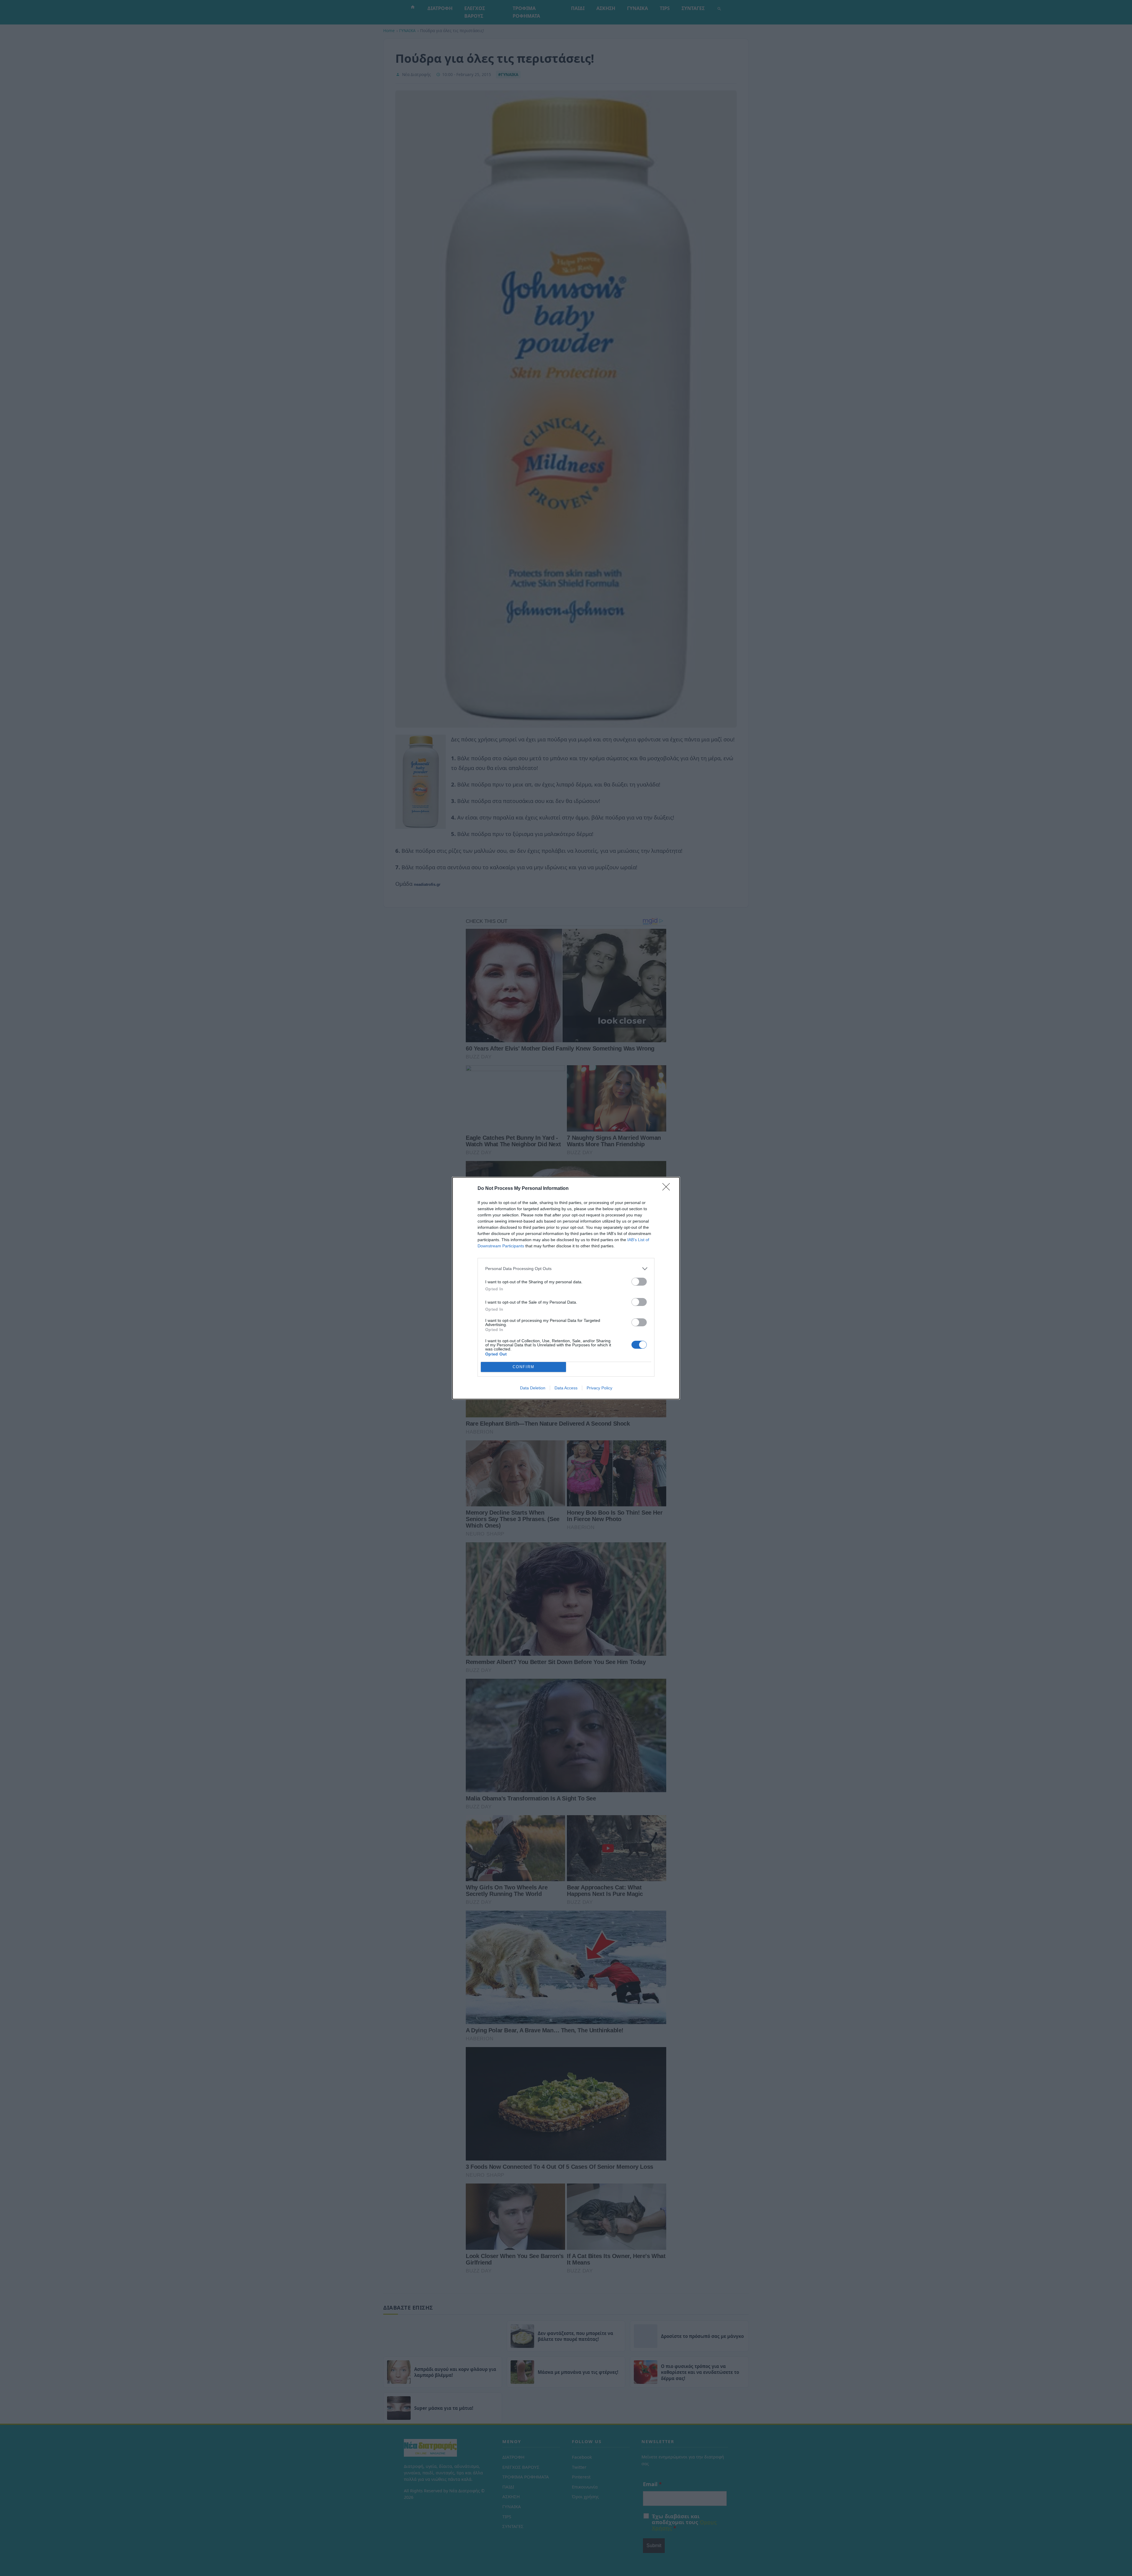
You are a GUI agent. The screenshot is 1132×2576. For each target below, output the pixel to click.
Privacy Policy (599, 1388)
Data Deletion (533, 1388)
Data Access (566, 1388)
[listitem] (566, 1269)
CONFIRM (524, 1367)
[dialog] (566, 1288)
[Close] (668, 1189)
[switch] (639, 1282)
